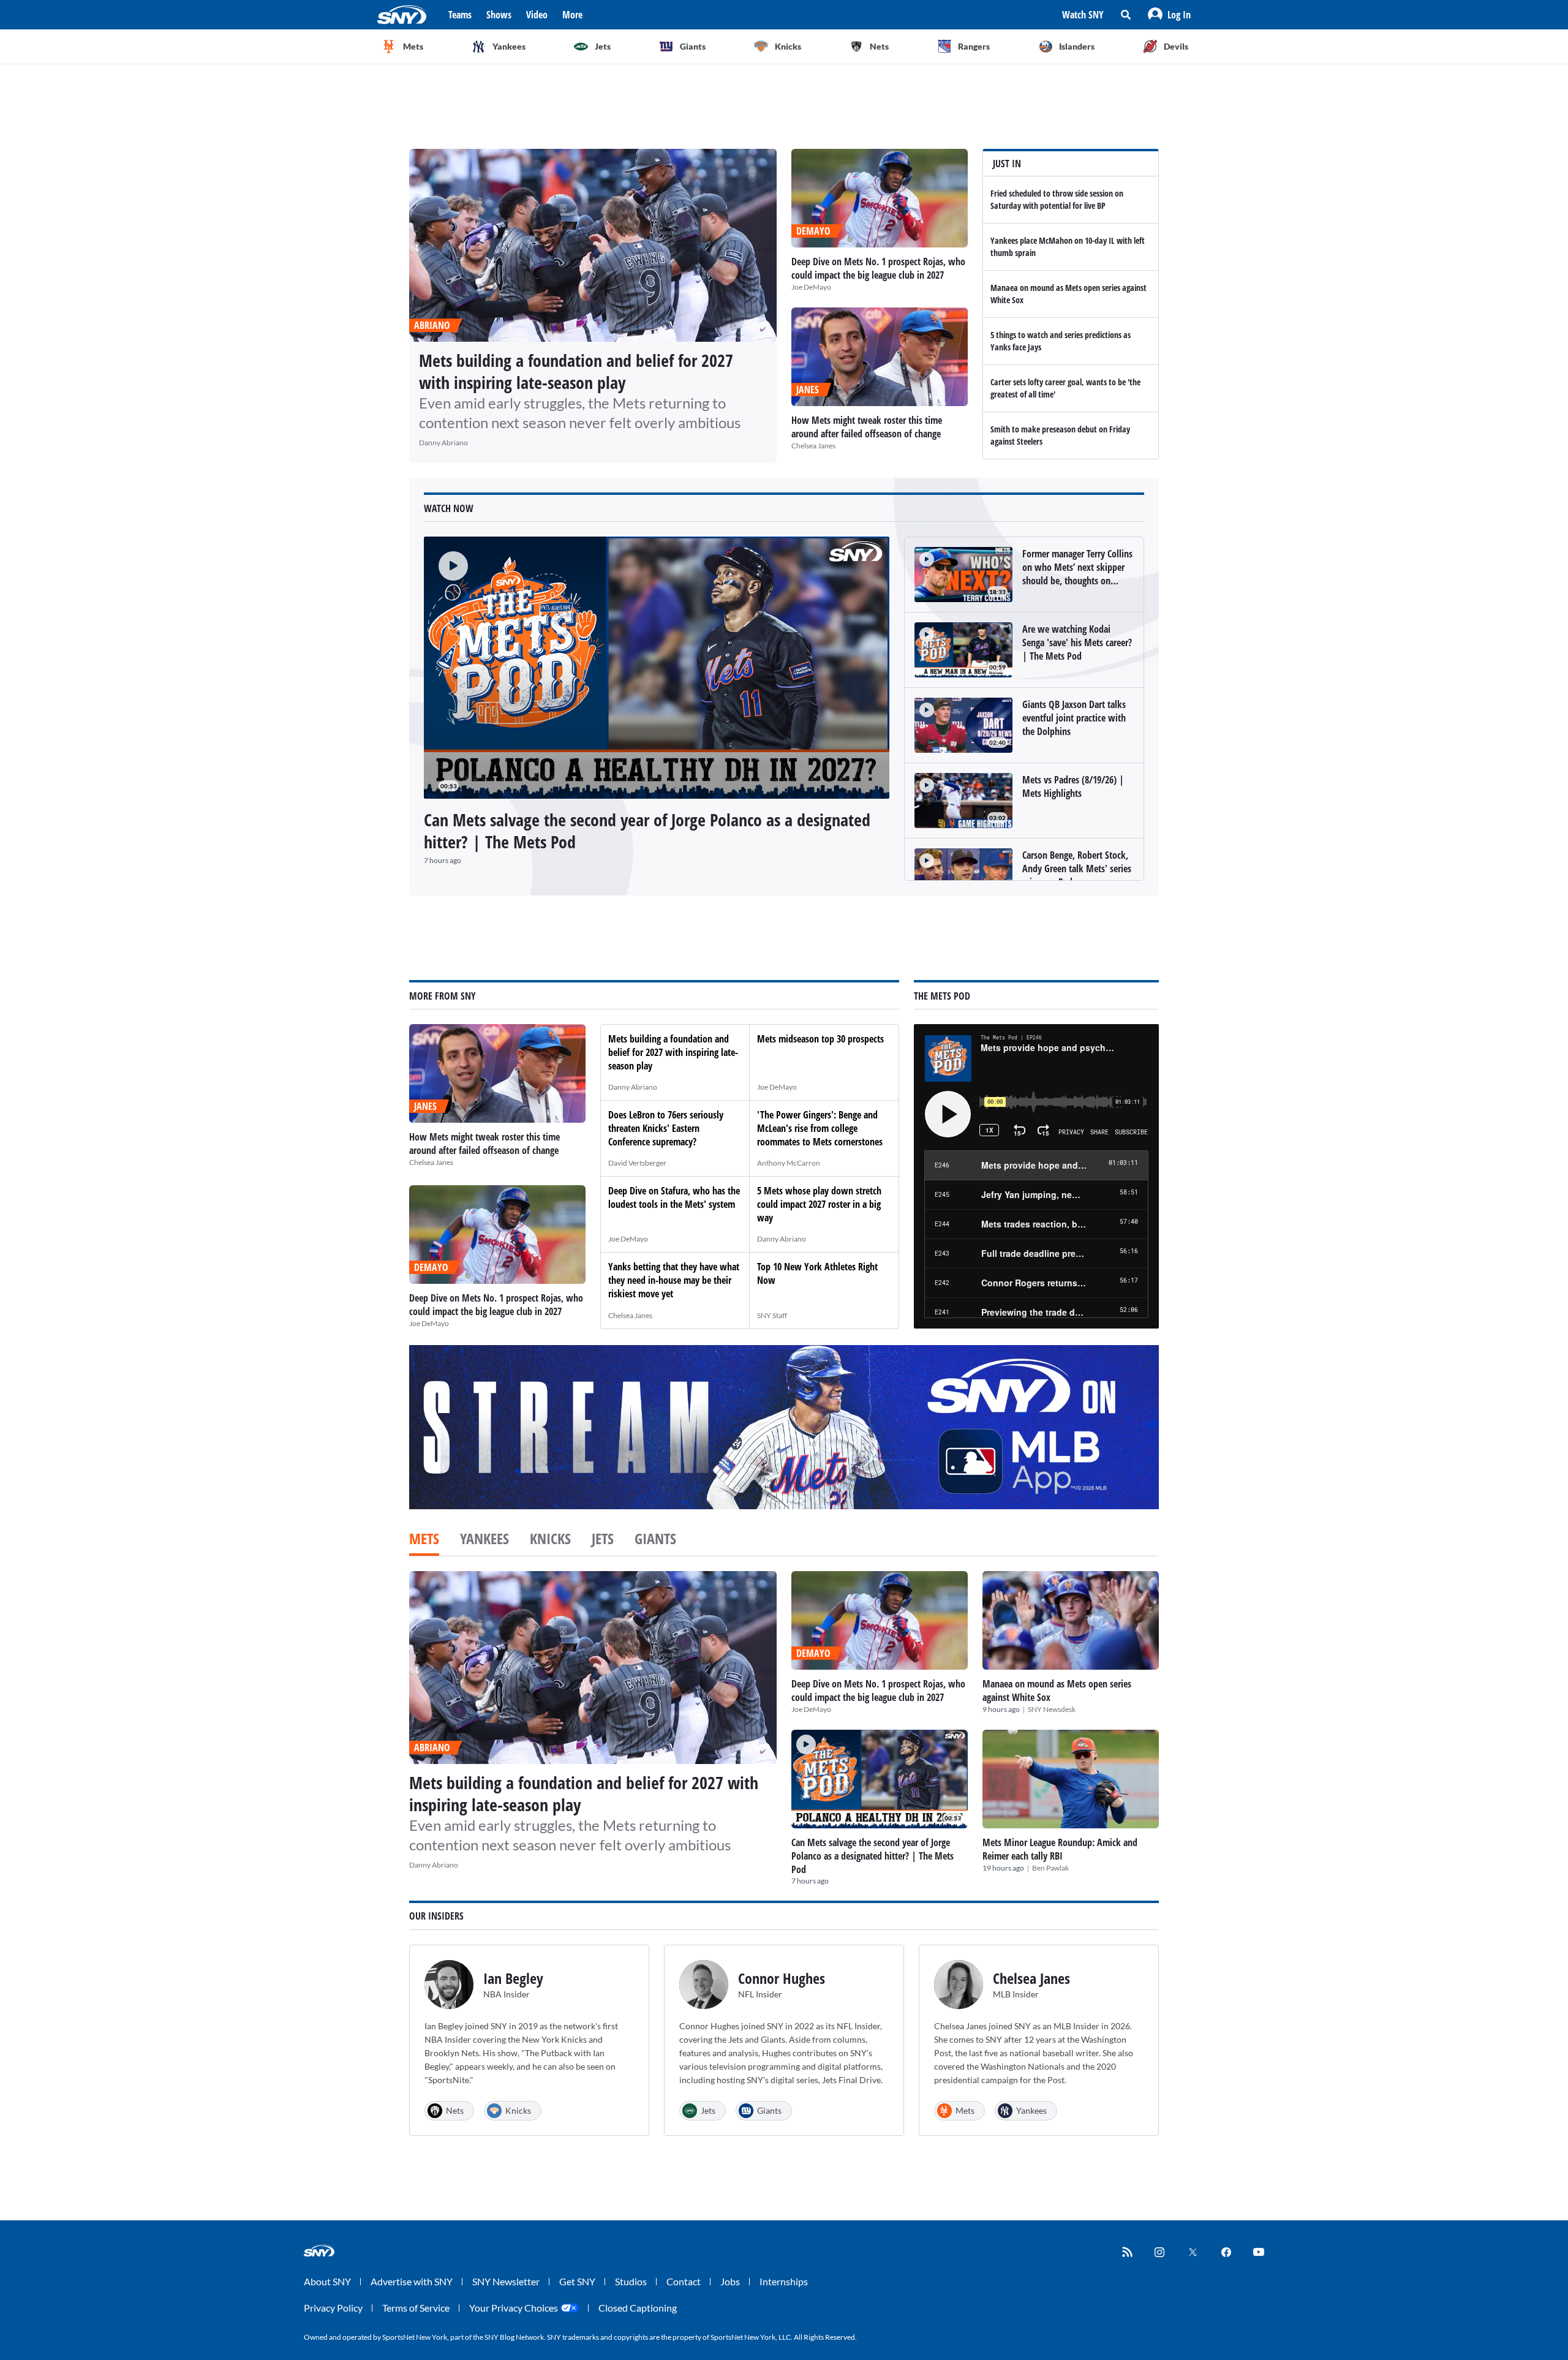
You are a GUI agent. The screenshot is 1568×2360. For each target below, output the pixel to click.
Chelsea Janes (813, 446)
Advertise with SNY (412, 2281)
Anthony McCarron (789, 1163)
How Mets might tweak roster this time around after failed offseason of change (867, 427)
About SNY (327, 2281)
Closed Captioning (638, 2308)
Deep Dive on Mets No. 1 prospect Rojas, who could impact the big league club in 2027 (878, 268)
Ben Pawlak (1050, 1868)
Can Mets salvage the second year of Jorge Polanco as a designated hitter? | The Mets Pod (647, 831)
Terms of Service (416, 2308)
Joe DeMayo (811, 287)
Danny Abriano (443, 443)
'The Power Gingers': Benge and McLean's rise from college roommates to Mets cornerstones (820, 1128)
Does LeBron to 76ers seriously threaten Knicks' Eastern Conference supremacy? (666, 1128)
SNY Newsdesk (1052, 1709)
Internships (784, 2281)
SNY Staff (772, 1315)
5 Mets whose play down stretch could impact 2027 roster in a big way (819, 1204)
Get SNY (577, 2281)
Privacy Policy (333, 2308)
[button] (1169, 15)
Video (537, 15)
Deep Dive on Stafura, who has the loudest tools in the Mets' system (674, 1197)
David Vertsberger (637, 1163)
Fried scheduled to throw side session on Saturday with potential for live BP (1057, 199)
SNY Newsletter (506, 2281)
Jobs (730, 2281)
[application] (657, 668)
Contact (684, 2281)
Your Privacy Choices (514, 2308)
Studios (631, 2281)
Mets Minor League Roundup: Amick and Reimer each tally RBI (1060, 1849)
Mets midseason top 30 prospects (820, 1039)
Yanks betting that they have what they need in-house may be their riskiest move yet (674, 1280)
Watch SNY (1083, 15)
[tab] (424, 1540)
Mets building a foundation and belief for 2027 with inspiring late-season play (576, 371)
